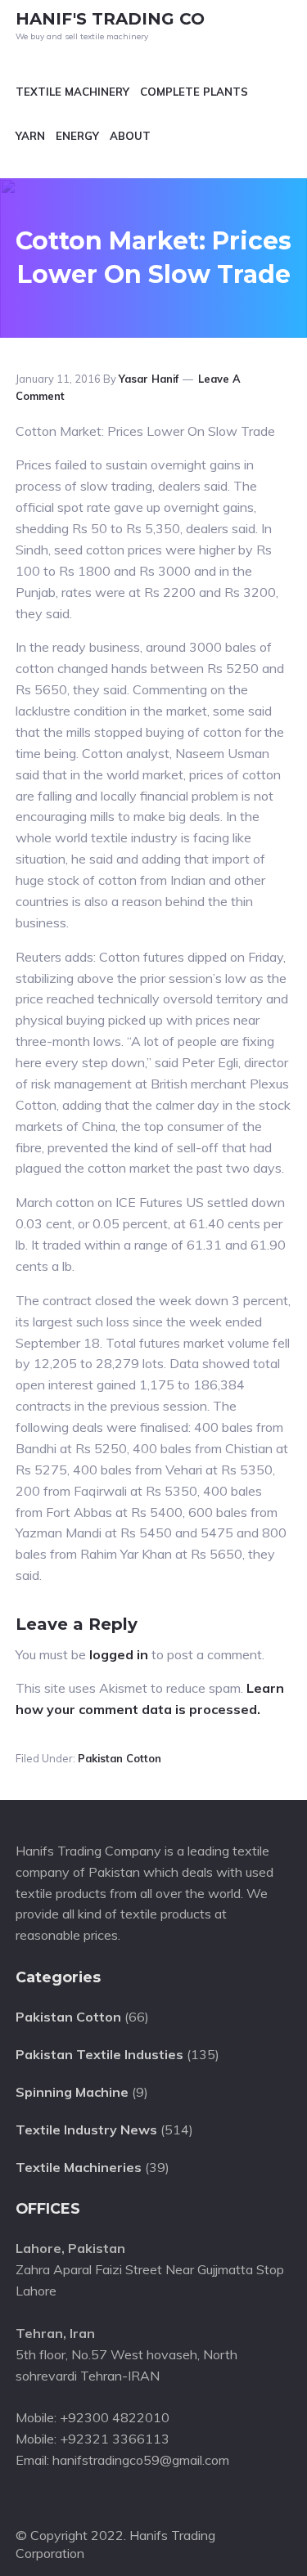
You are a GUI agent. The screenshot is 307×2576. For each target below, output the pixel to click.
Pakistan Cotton (120, 1758)
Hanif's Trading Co (110, 19)
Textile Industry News (86, 2129)
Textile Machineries (79, 2167)
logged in (119, 1654)
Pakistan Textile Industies (99, 2054)
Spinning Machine (72, 2092)
